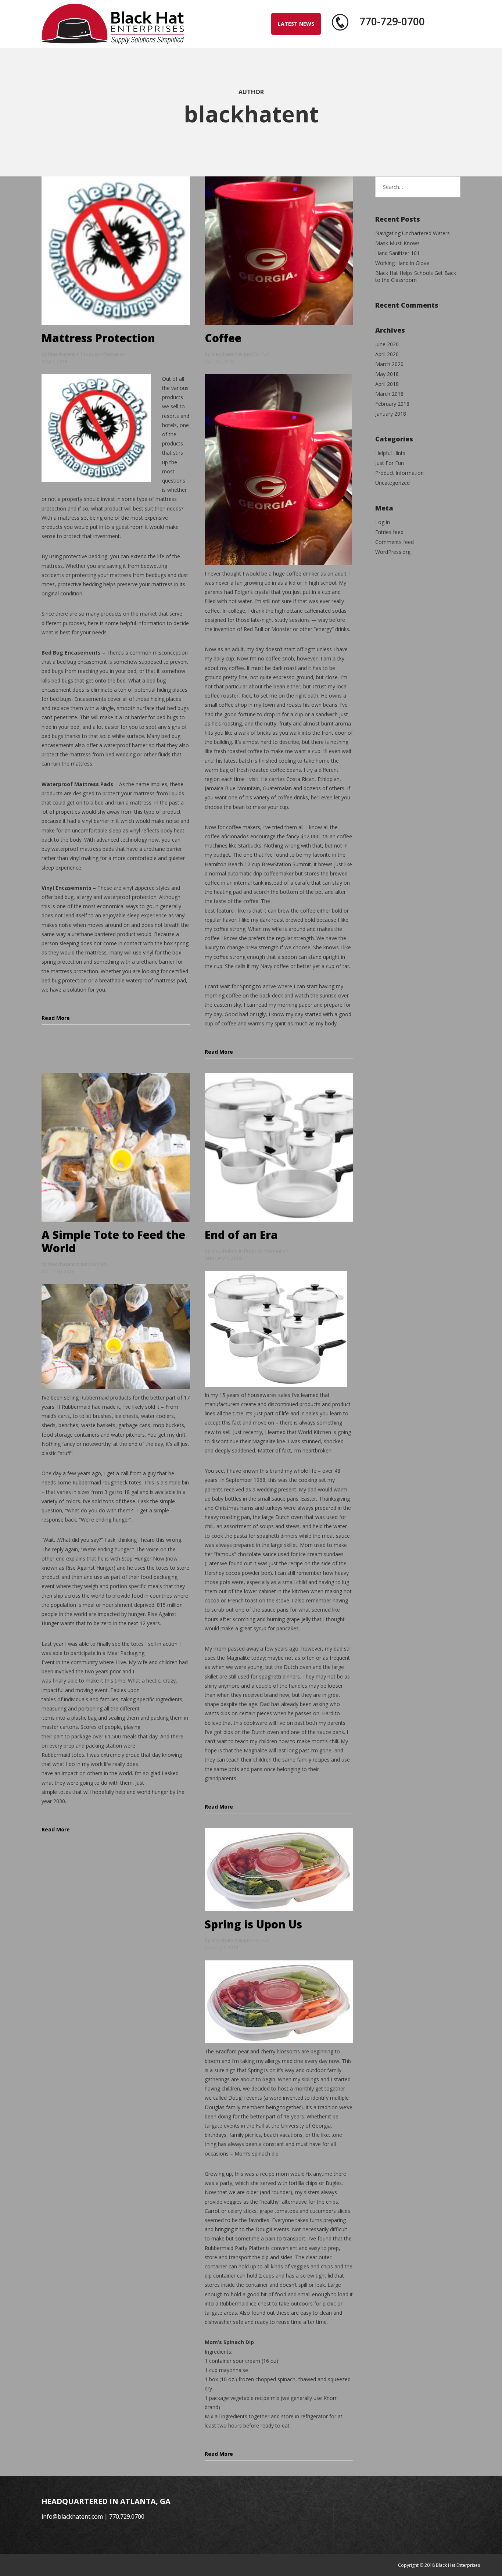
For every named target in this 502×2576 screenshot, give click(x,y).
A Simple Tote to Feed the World (113, 1241)
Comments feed (395, 542)
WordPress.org (393, 552)
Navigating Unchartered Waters (413, 233)
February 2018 (392, 404)
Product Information (103, 354)
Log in (383, 522)
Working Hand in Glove (402, 263)
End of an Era (241, 1235)
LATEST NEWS (296, 24)
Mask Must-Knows (397, 243)
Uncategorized (392, 483)
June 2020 (387, 344)
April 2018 (387, 384)
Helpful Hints (390, 453)
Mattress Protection (98, 338)
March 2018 (389, 394)
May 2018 (387, 374)
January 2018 (391, 414)
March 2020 (389, 364)
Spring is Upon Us (253, 1924)
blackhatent (61, 354)
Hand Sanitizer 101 (397, 253)
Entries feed (389, 532)
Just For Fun (257, 354)
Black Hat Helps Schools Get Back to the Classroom (416, 276)
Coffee (223, 338)
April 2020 (387, 354)
